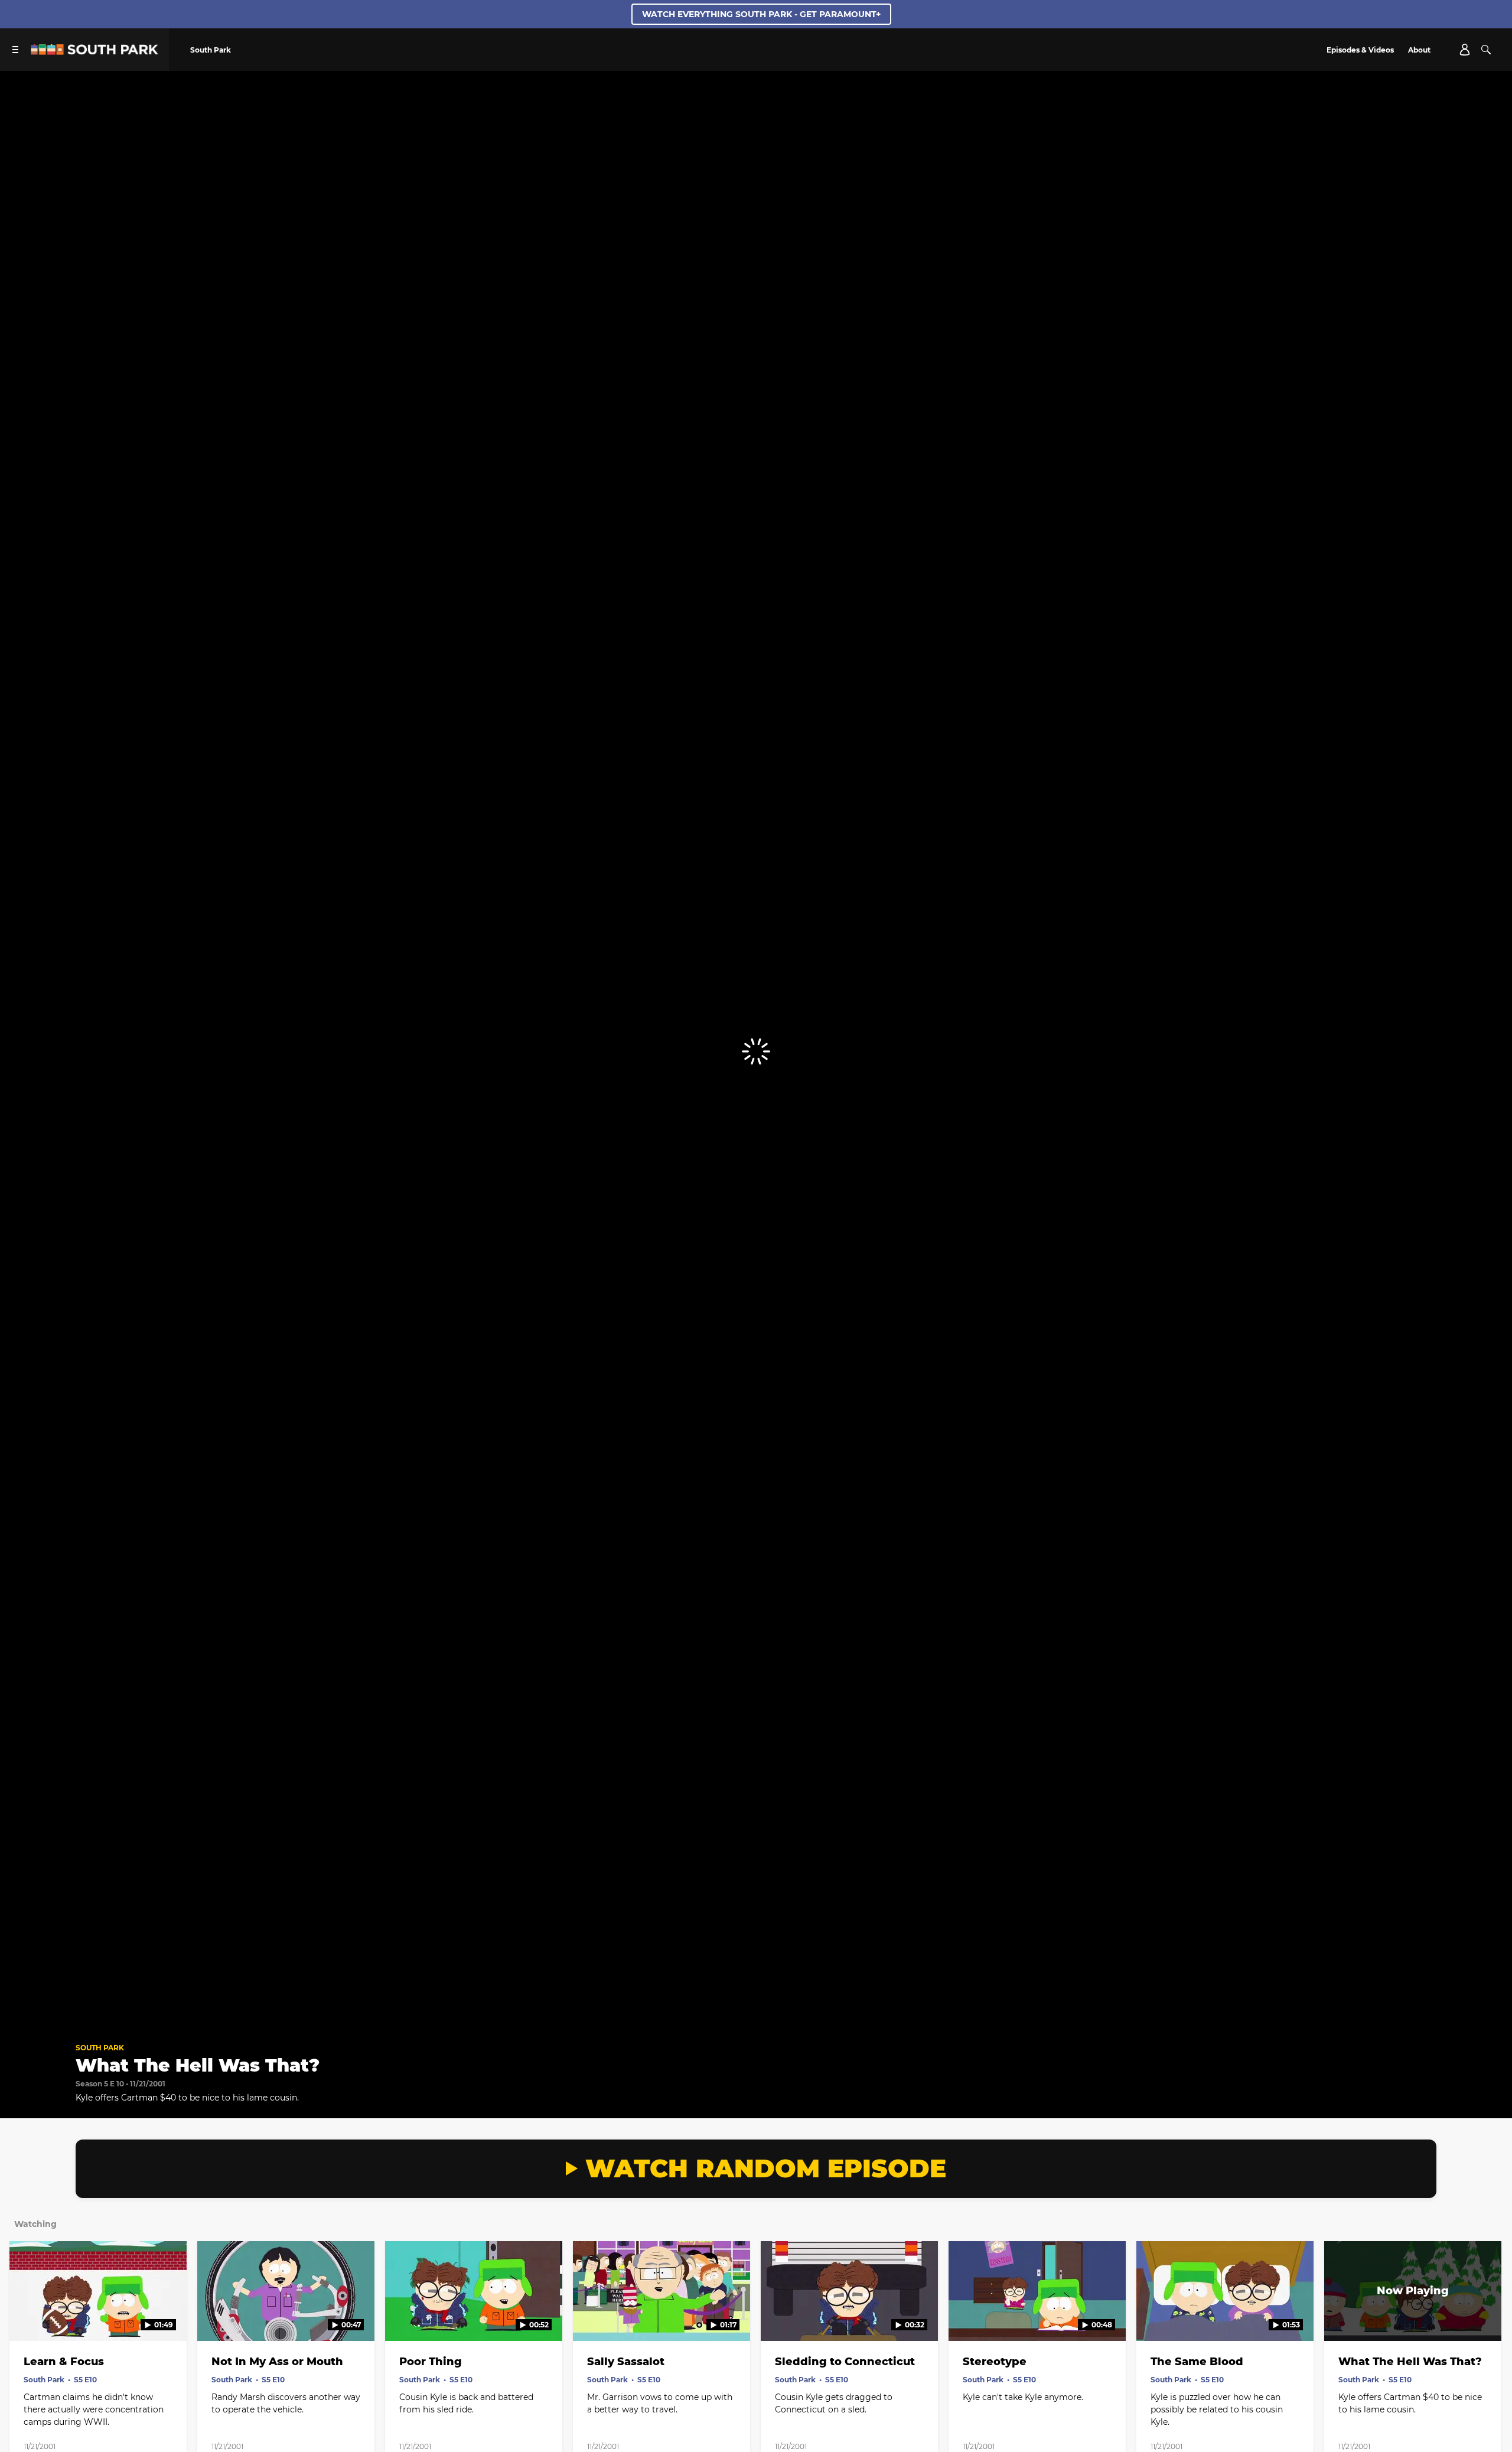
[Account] (1465, 50)
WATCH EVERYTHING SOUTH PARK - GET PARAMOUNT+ (761, 14)
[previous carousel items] (28, 2316)
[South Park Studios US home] (94, 52)
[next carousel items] (1484, 2316)
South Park (100, 2048)
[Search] (1486, 50)
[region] (756, 1052)
